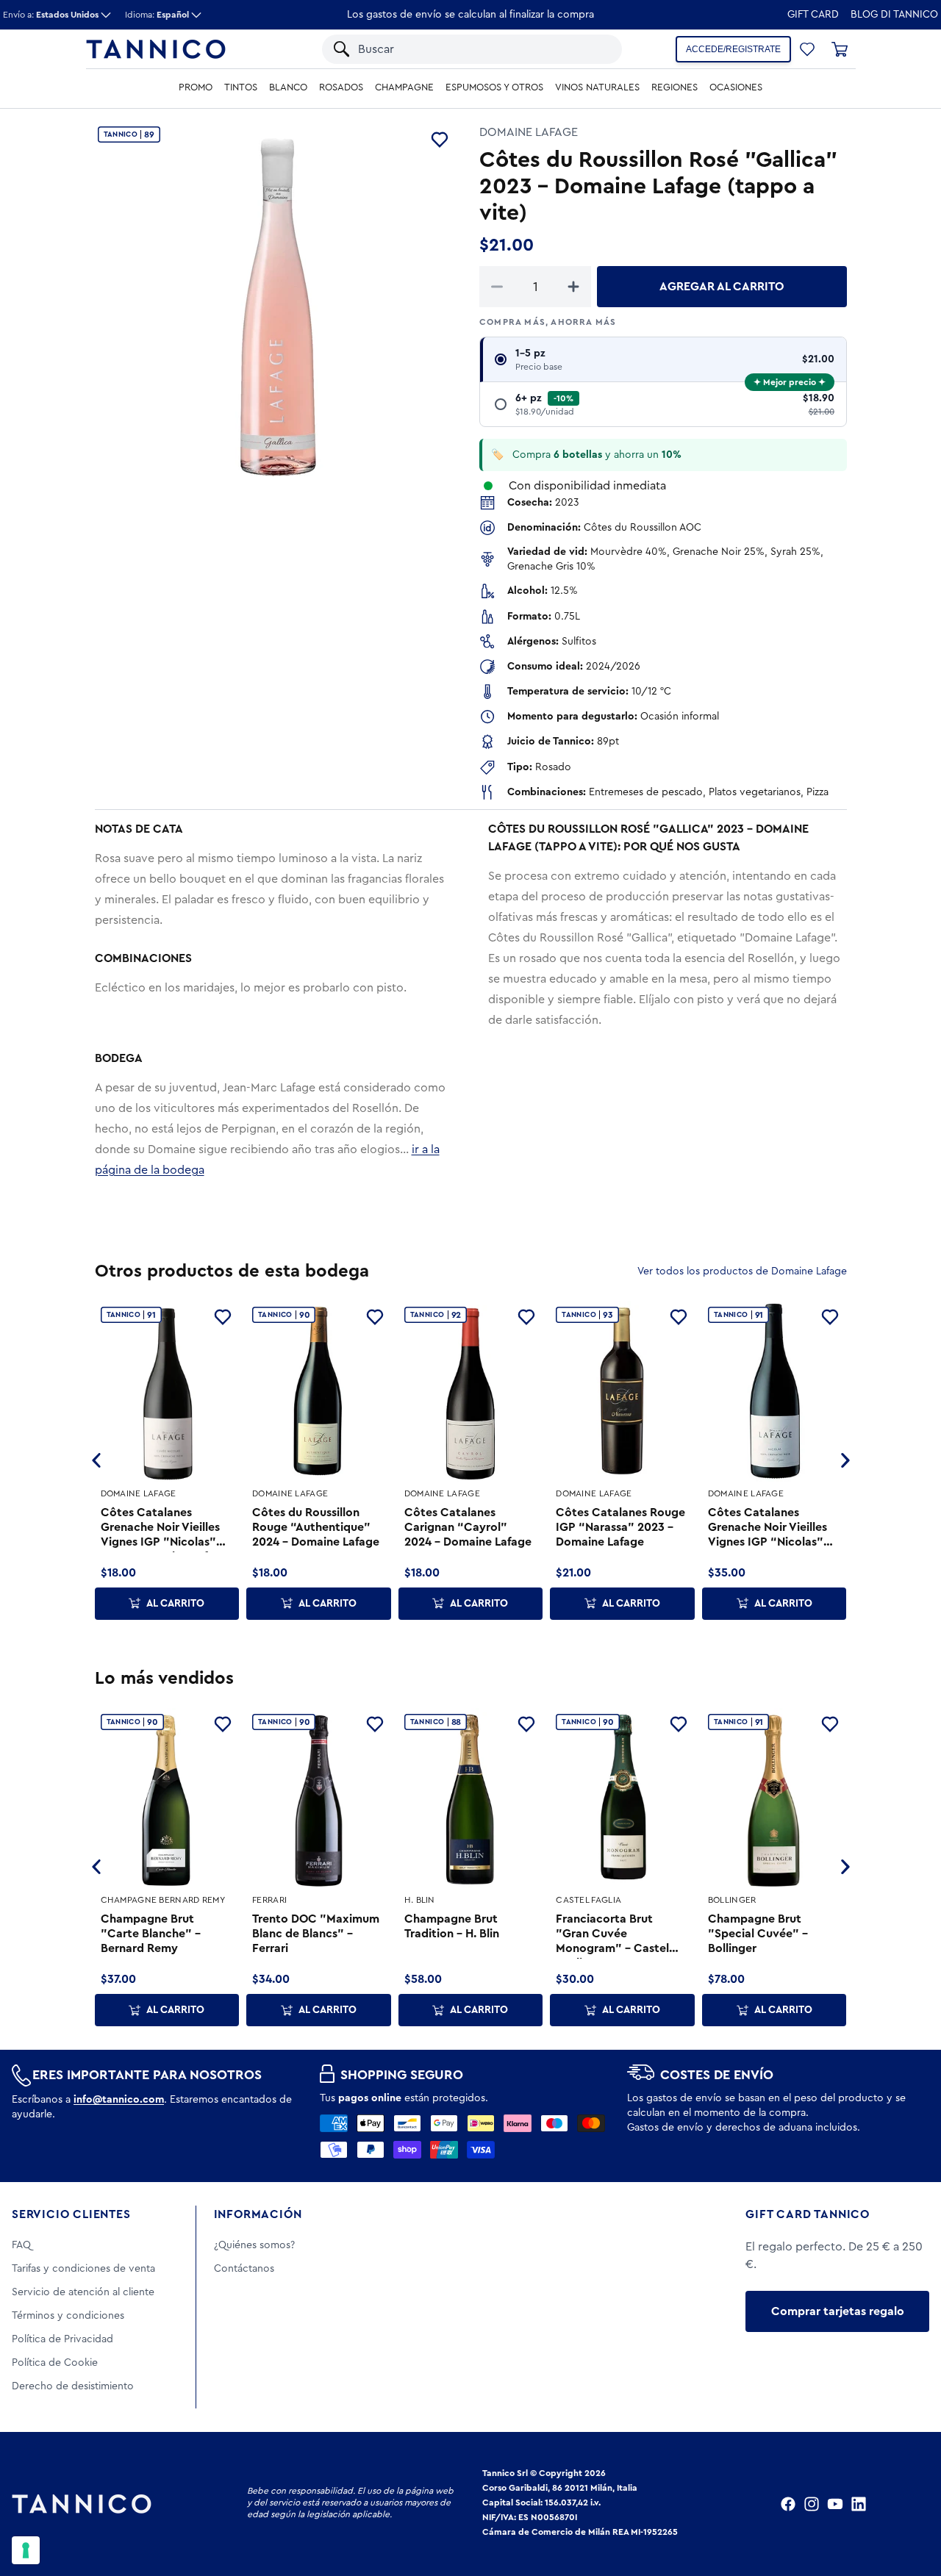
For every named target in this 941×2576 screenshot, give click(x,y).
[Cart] (840, 49)
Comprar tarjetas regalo (838, 2311)
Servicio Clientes (71, 2214)
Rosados (341, 87)
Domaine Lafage (529, 132)
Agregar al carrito (722, 287)
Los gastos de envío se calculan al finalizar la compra (470, 15)
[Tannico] (156, 49)
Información (258, 2214)
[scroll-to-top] (910, 2504)
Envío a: (51, 15)
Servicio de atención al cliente (83, 2292)
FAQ (21, 2245)
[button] (592, 49)
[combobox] (458, 49)
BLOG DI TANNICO (894, 15)
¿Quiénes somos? (254, 2245)
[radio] (663, 360)
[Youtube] (835, 2504)
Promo (196, 87)
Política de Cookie (55, 2363)
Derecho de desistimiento (73, 2386)
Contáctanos (244, 2269)
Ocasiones (736, 87)
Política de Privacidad (62, 2339)
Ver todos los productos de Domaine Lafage (742, 1271)
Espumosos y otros (494, 87)
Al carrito (175, 1604)
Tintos (241, 87)
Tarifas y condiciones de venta (83, 2269)
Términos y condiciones (68, 2316)
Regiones (675, 87)
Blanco (288, 87)
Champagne (404, 87)
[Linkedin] (859, 2504)
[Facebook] (788, 2504)
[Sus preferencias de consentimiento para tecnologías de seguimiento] (26, 2550)
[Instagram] (812, 2504)
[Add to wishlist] (440, 140)
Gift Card (813, 15)
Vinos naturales (597, 87)
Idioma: (157, 15)
